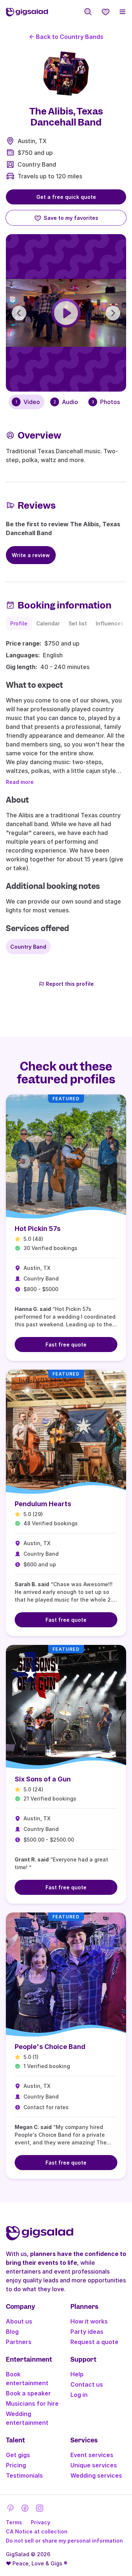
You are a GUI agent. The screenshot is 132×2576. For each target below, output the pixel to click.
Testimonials (24, 2475)
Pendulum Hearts (43, 1504)
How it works (89, 2321)
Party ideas (87, 2332)
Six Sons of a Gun (43, 1779)
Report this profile (70, 984)
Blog (12, 2332)
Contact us (87, 2384)
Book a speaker (28, 2393)
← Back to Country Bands (66, 37)
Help (77, 2374)
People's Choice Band (50, 2047)
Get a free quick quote (66, 197)
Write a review (31, 555)
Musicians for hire (32, 2404)
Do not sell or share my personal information (64, 2541)
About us (19, 2321)
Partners (19, 2342)
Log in (79, 2395)
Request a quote (94, 2342)
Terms (14, 2522)
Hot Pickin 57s (38, 1229)
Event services (92, 2455)
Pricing (16, 2465)
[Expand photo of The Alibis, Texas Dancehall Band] (66, 73)
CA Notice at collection (37, 2531)
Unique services (94, 2465)
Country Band (37, 164)
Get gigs (18, 2455)
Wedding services (96, 2475)
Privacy (41, 2522)
